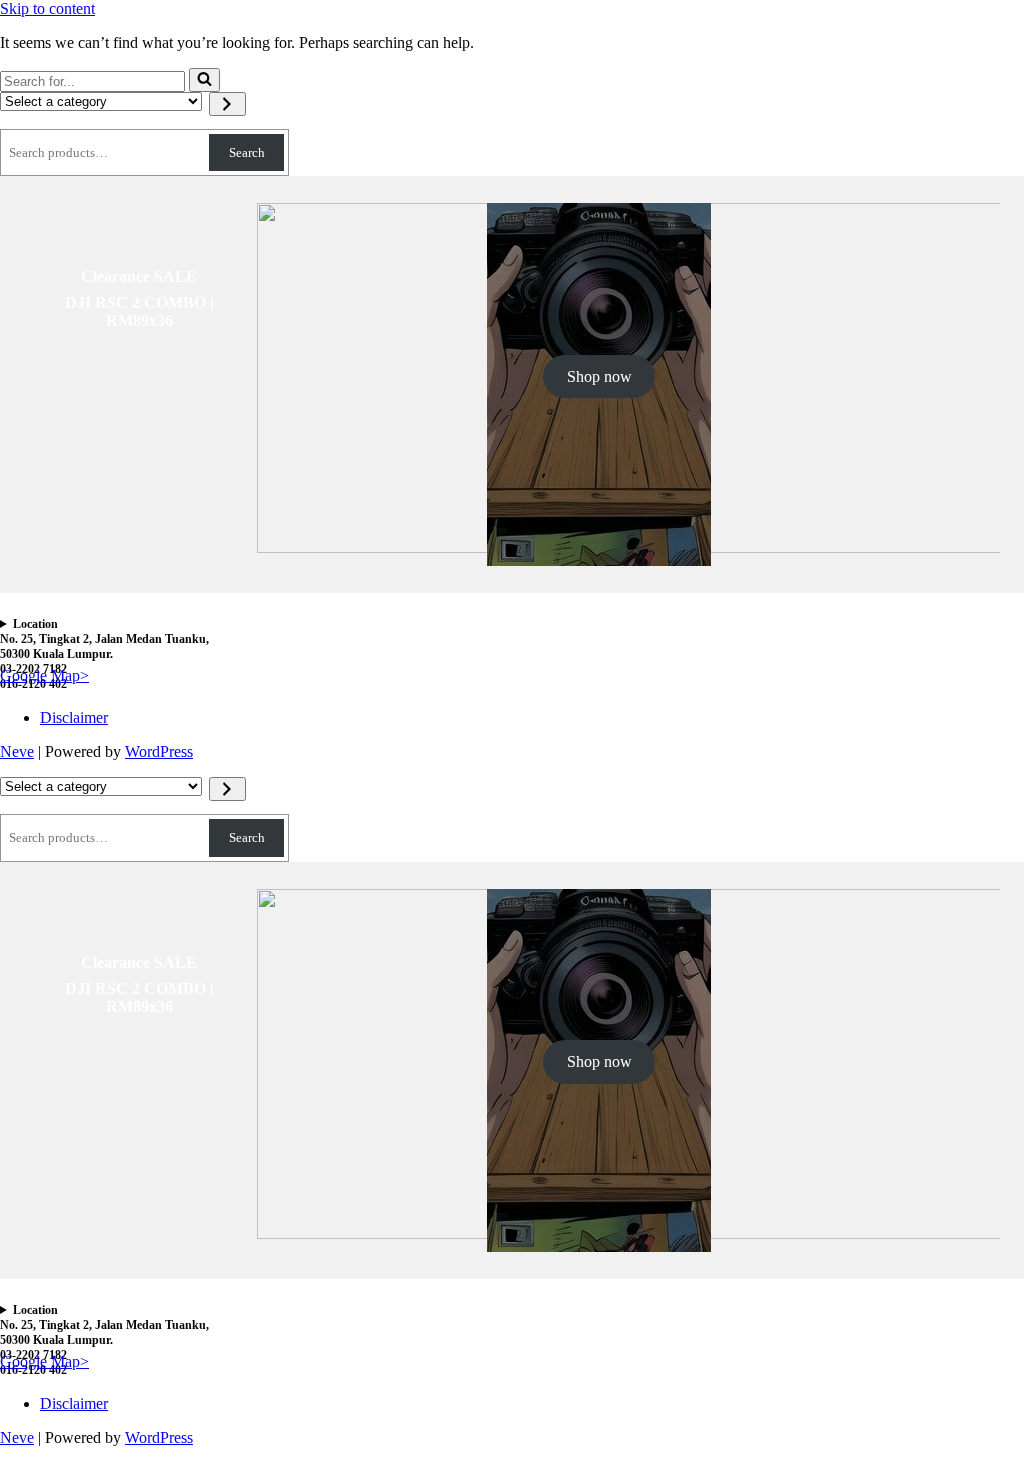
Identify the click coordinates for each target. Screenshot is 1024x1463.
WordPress (159, 751)
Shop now (599, 376)
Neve (17, 751)
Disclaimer (74, 717)
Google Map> (44, 675)
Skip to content (47, 8)
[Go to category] (227, 104)
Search (247, 152)
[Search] (204, 80)
